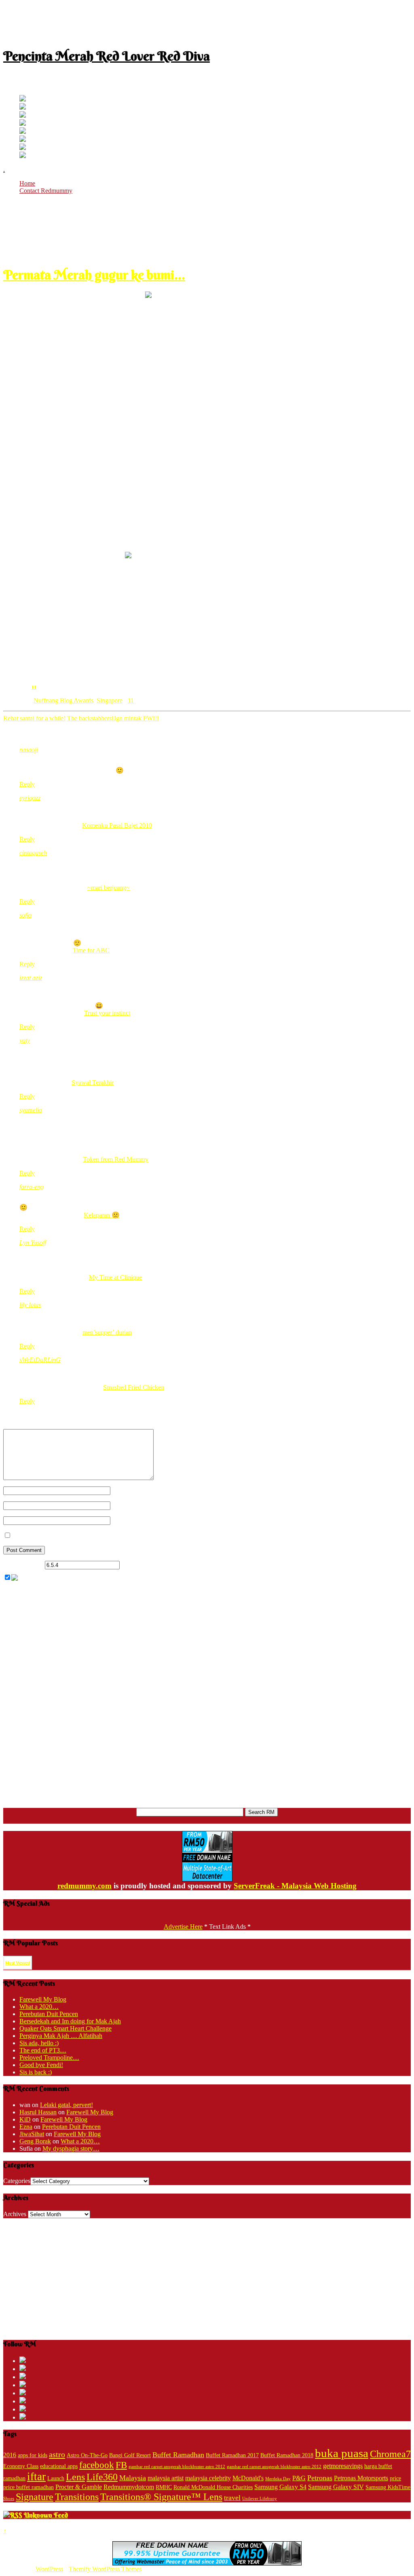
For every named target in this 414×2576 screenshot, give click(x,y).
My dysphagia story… (71, 2148)
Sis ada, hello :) (39, 2043)
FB (121, 2465)
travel (232, 2498)
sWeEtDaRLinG (40, 1360)
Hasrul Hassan (38, 2112)
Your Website (128, 1520)
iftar (36, 2477)
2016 (10, 2455)
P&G (299, 2478)
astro (57, 2454)
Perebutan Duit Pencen (49, 2014)
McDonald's (248, 2478)
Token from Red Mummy (116, 1159)
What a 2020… (39, 2007)
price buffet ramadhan (29, 2487)
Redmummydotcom (129, 2487)
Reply (27, 784)
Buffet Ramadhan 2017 (232, 2455)
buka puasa (342, 2453)
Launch (56, 2478)
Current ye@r (23, 1565)
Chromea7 (390, 2454)
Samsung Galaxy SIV (336, 2487)
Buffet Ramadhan (178, 2455)
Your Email (125, 1505)
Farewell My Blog (43, 1999)
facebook (97, 2465)
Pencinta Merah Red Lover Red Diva (107, 56)
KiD (25, 2119)
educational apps (59, 2466)
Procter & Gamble (79, 2487)
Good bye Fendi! (41, 2065)
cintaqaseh (33, 853)
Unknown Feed (46, 2515)
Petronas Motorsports (361, 2478)
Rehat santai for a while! (34, 718)
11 (34, 686)
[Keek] (23, 140)
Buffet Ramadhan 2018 (287, 2455)
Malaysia (133, 2478)
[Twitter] (23, 99)
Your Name (125, 1490)
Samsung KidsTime (388, 2487)
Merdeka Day (278, 2479)
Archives (15, 2214)
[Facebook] (23, 107)
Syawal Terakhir (93, 1082)
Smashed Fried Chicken (134, 1387)
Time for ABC (91, 950)
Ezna (26, 2127)
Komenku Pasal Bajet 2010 (117, 825)
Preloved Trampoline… (49, 2058)
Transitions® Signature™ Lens (161, 2497)
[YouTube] (23, 124)
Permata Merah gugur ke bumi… (94, 275)
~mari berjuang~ (109, 888)
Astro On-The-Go (87, 2455)
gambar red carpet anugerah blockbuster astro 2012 (177, 2467)
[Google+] (23, 115)
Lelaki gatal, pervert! (67, 2105)
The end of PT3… (43, 2050)
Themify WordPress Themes (105, 2569)
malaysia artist (166, 2478)
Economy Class (21, 2466)
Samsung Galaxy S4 (280, 2487)
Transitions (77, 2497)
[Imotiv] (23, 148)
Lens (75, 2477)
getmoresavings (343, 2466)
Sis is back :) (36, 2072)
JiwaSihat (32, 2134)
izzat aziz (31, 978)
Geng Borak (35, 2141)
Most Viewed (18, 1963)
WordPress (49, 2569)
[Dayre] (23, 156)
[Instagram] (23, 132)
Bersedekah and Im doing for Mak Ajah (70, 2021)
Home (27, 183)
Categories (17, 2181)
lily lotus (30, 1305)
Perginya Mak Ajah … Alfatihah (61, 2036)
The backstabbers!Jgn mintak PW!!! (113, 718)
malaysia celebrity (208, 2478)
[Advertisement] (207, 21)
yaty (25, 1040)
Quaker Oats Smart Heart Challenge (65, 2028)
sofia (25, 915)
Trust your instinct (107, 1013)
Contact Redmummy (46, 191)
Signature (35, 2497)
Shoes (9, 2499)
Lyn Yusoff (33, 1243)
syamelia (31, 1110)
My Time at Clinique (115, 1277)
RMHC (164, 2487)
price (395, 2478)
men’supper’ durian (107, 1332)
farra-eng (32, 1187)
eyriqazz (30, 798)
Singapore (110, 700)
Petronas (320, 2478)
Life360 (102, 2477)
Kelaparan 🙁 (102, 1215)
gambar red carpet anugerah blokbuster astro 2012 (274, 2467)
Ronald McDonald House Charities (213, 2487)
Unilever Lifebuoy (260, 2499)
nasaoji (29, 750)
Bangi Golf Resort (130, 2455)
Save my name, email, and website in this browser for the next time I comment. (113, 1536)
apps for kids (33, 2455)
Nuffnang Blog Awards (63, 700)
